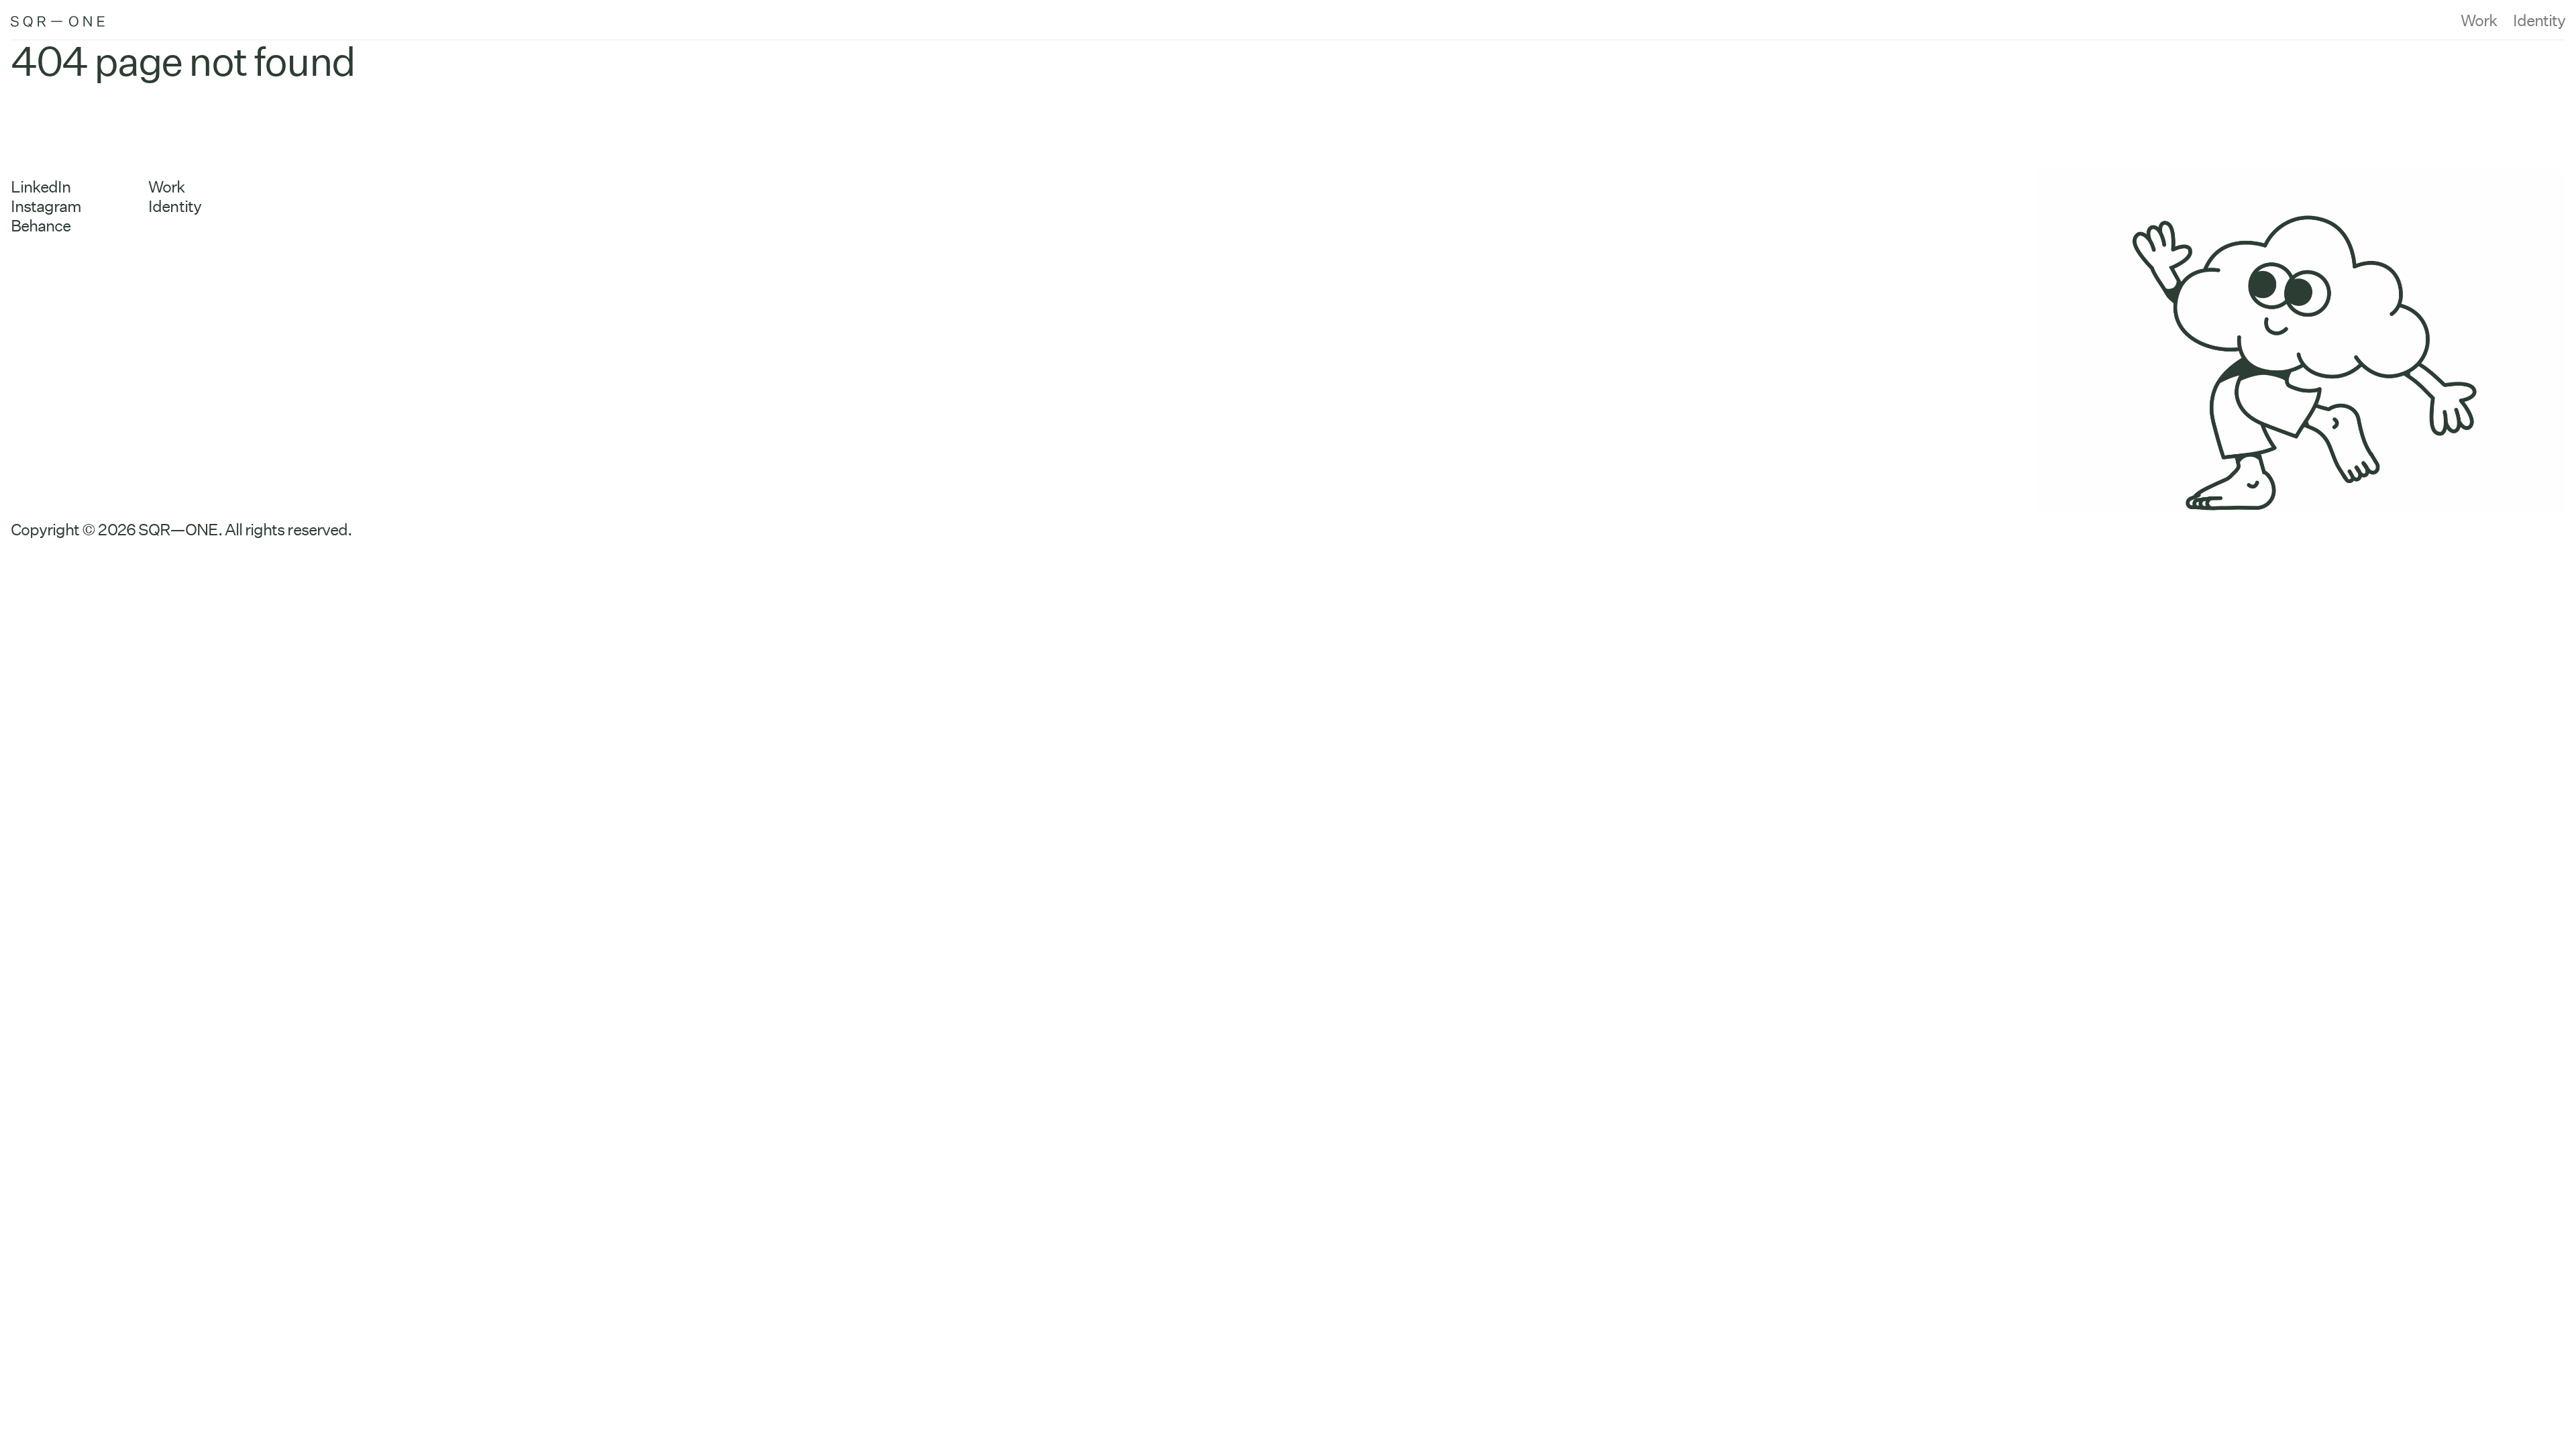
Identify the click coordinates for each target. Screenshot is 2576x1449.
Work (2479, 20)
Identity (2539, 20)
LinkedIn (41, 187)
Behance (41, 226)
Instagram (46, 206)
